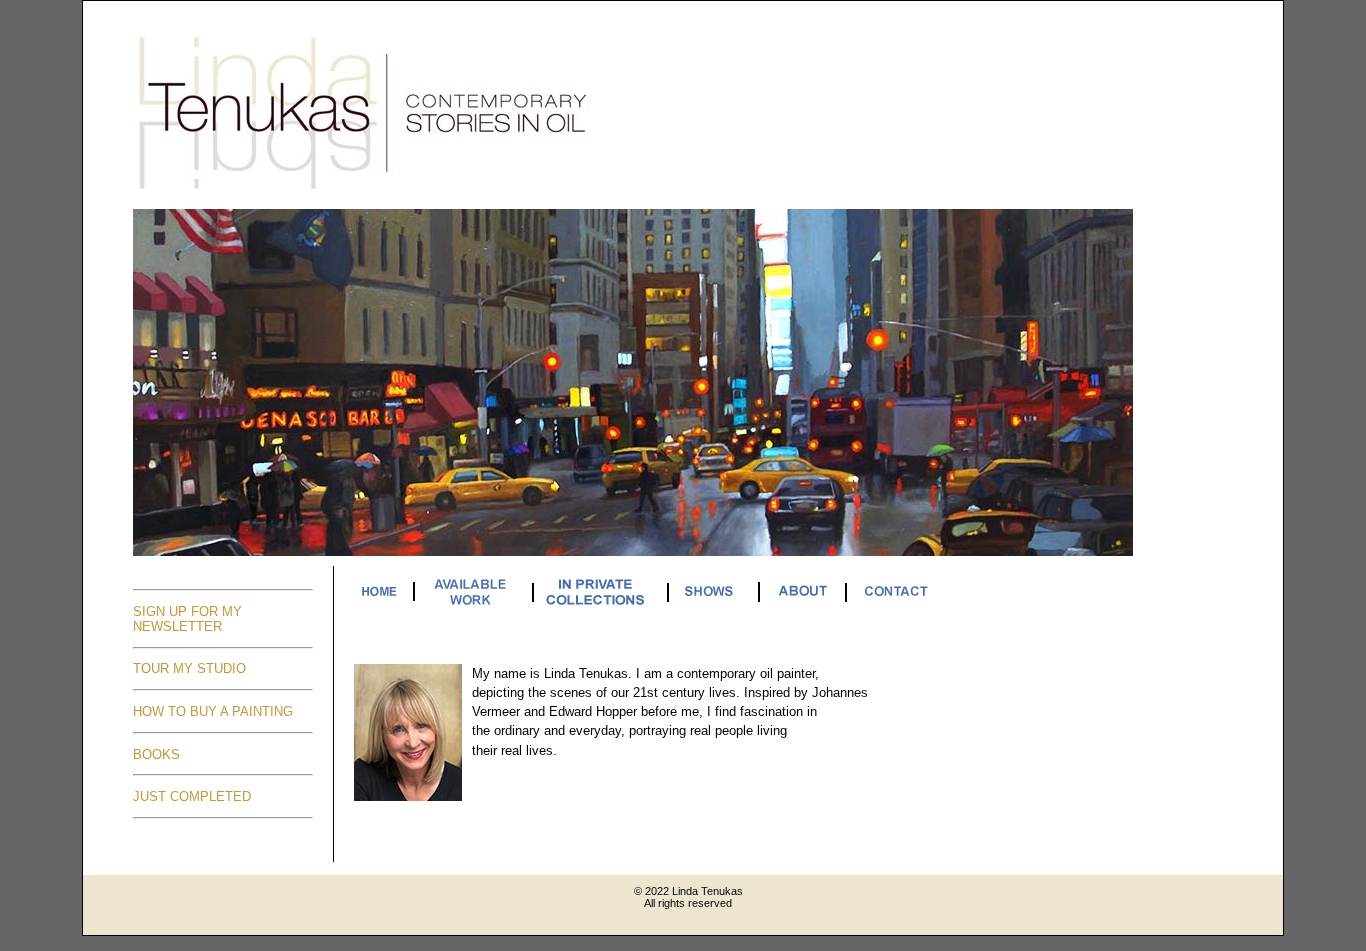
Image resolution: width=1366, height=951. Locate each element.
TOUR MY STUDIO (189, 668)
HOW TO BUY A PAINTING (213, 711)
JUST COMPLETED (192, 796)
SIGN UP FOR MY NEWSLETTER (187, 619)
